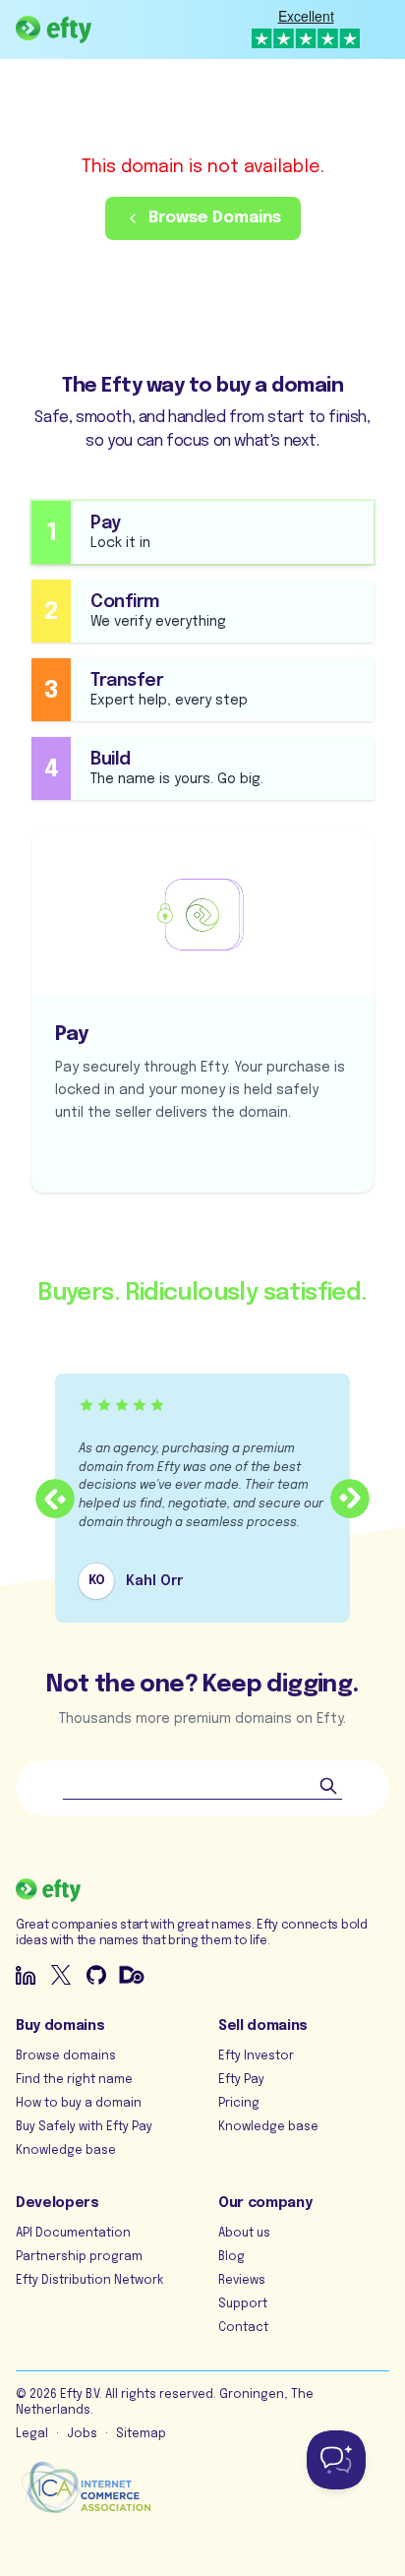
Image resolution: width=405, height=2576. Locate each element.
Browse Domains (215, 218)
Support (243, 2304)
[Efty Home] (54, 30)
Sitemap (141, 2434)
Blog (231, 2257)
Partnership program (79, 2257)
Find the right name (74, 2080)
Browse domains (66, 2056)
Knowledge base (66, 2151)
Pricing (239, 2104)
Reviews (242, 2281)
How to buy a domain (79, 2104)
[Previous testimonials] (55, 1499)
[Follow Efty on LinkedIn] (26, 1975)
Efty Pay (241, 2080)
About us (244, 2234)
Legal (32, 2434)
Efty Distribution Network (89, 2281)
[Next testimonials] (350, 1499)
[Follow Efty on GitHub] (96, 1975)
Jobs (82, 2434)
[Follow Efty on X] (61, 1975)
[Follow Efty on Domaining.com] (132, 1975)
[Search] (328, 1786)
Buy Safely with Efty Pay (84, 2127)
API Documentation (73, 2234)
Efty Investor (256, 2056)
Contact (243, 2328)
